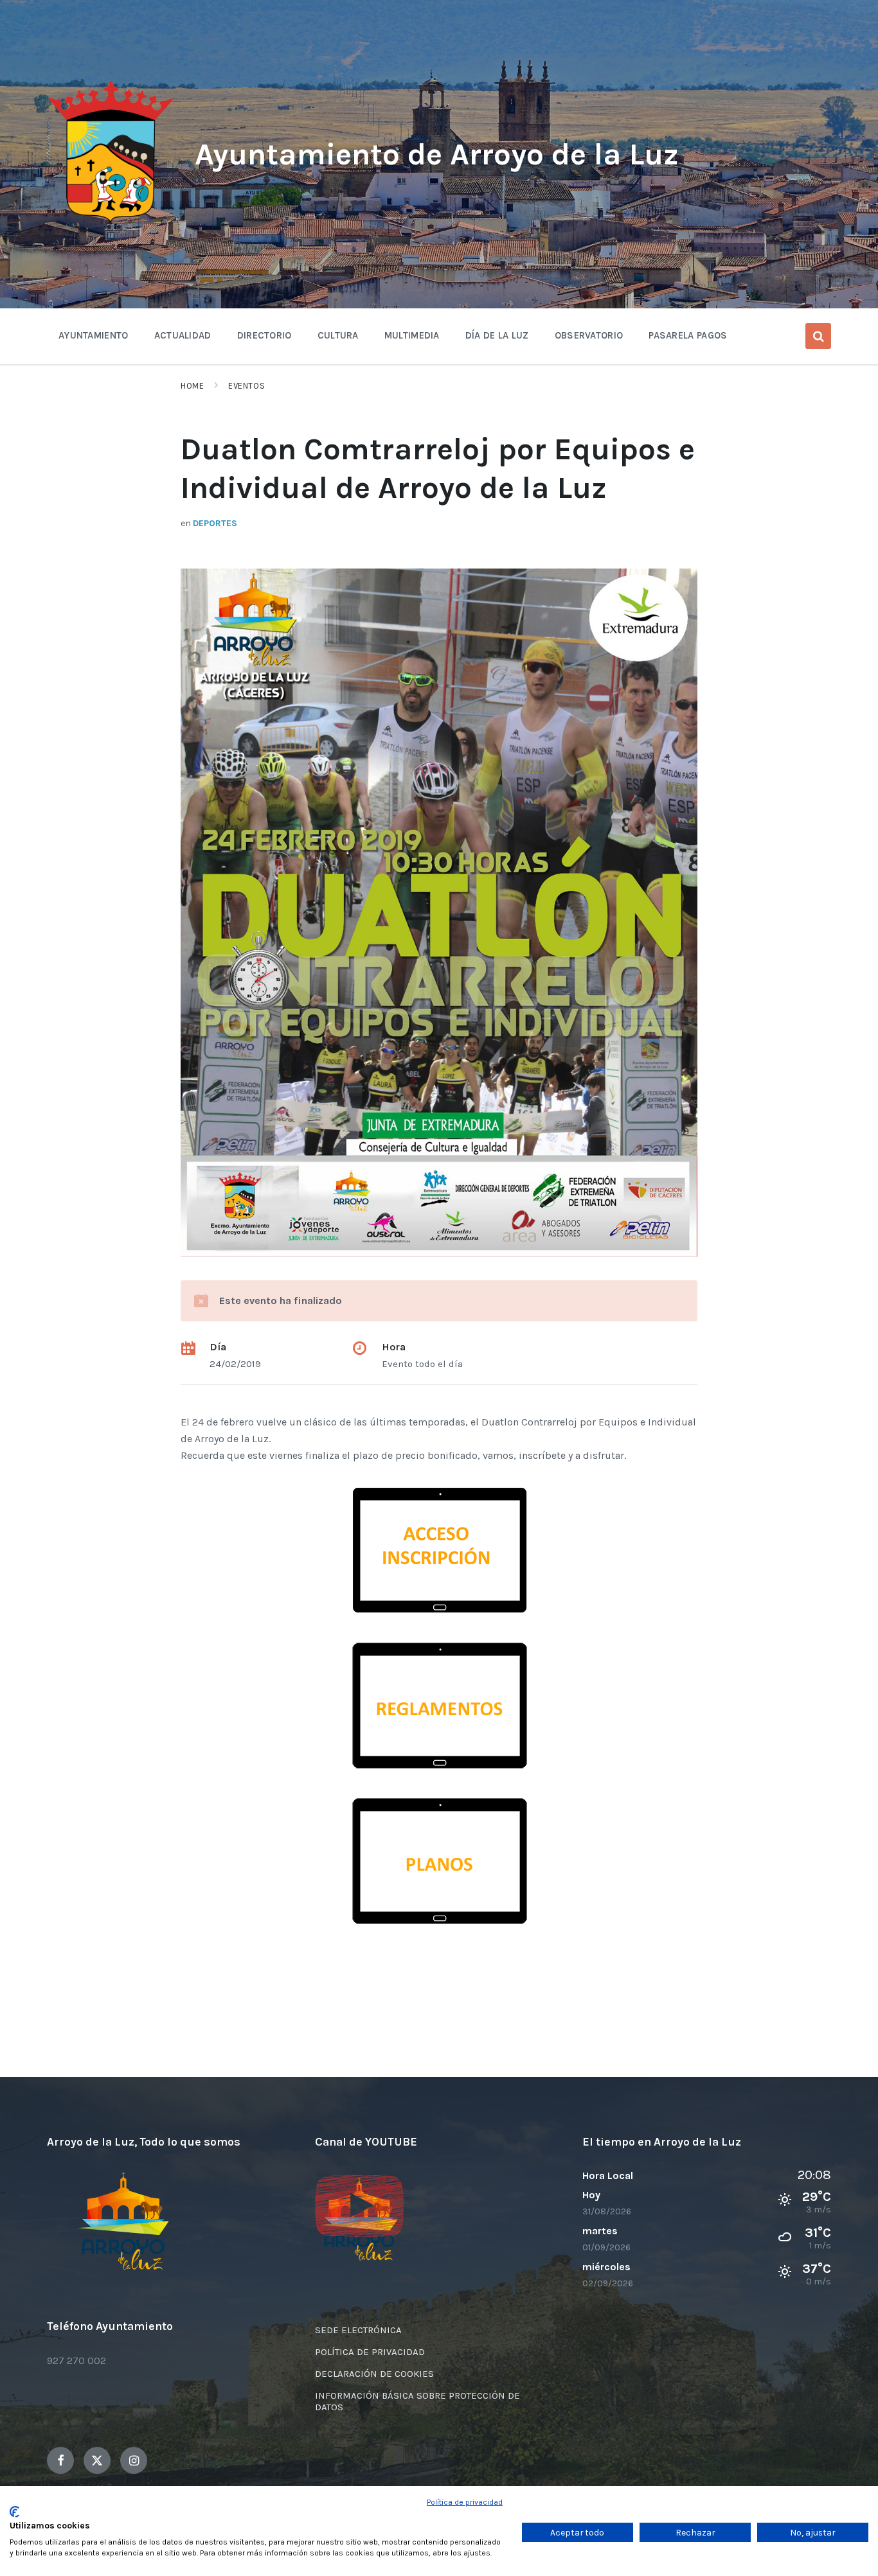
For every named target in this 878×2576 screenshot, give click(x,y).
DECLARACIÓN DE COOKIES (374, 2374)
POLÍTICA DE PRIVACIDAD (370, 2352)
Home (192, 386)
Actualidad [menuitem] (183, 335)
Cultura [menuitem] (338, 335)
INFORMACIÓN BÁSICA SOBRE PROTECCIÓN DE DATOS (417, 2401)
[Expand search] (818, 336)
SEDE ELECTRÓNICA (358, 2330)
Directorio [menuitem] (264, 335)
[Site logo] (111, 223)
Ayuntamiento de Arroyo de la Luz (437, 154)
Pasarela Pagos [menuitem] (688, 335)
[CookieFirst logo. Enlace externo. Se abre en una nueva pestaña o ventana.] (14, 2512)
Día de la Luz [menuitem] (497, 335)
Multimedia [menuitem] (412, 335)
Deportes (215, 523)
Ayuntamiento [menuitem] (94, 335)
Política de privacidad (465, 2502)
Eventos (246, 386)
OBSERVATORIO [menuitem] (589, 335)
